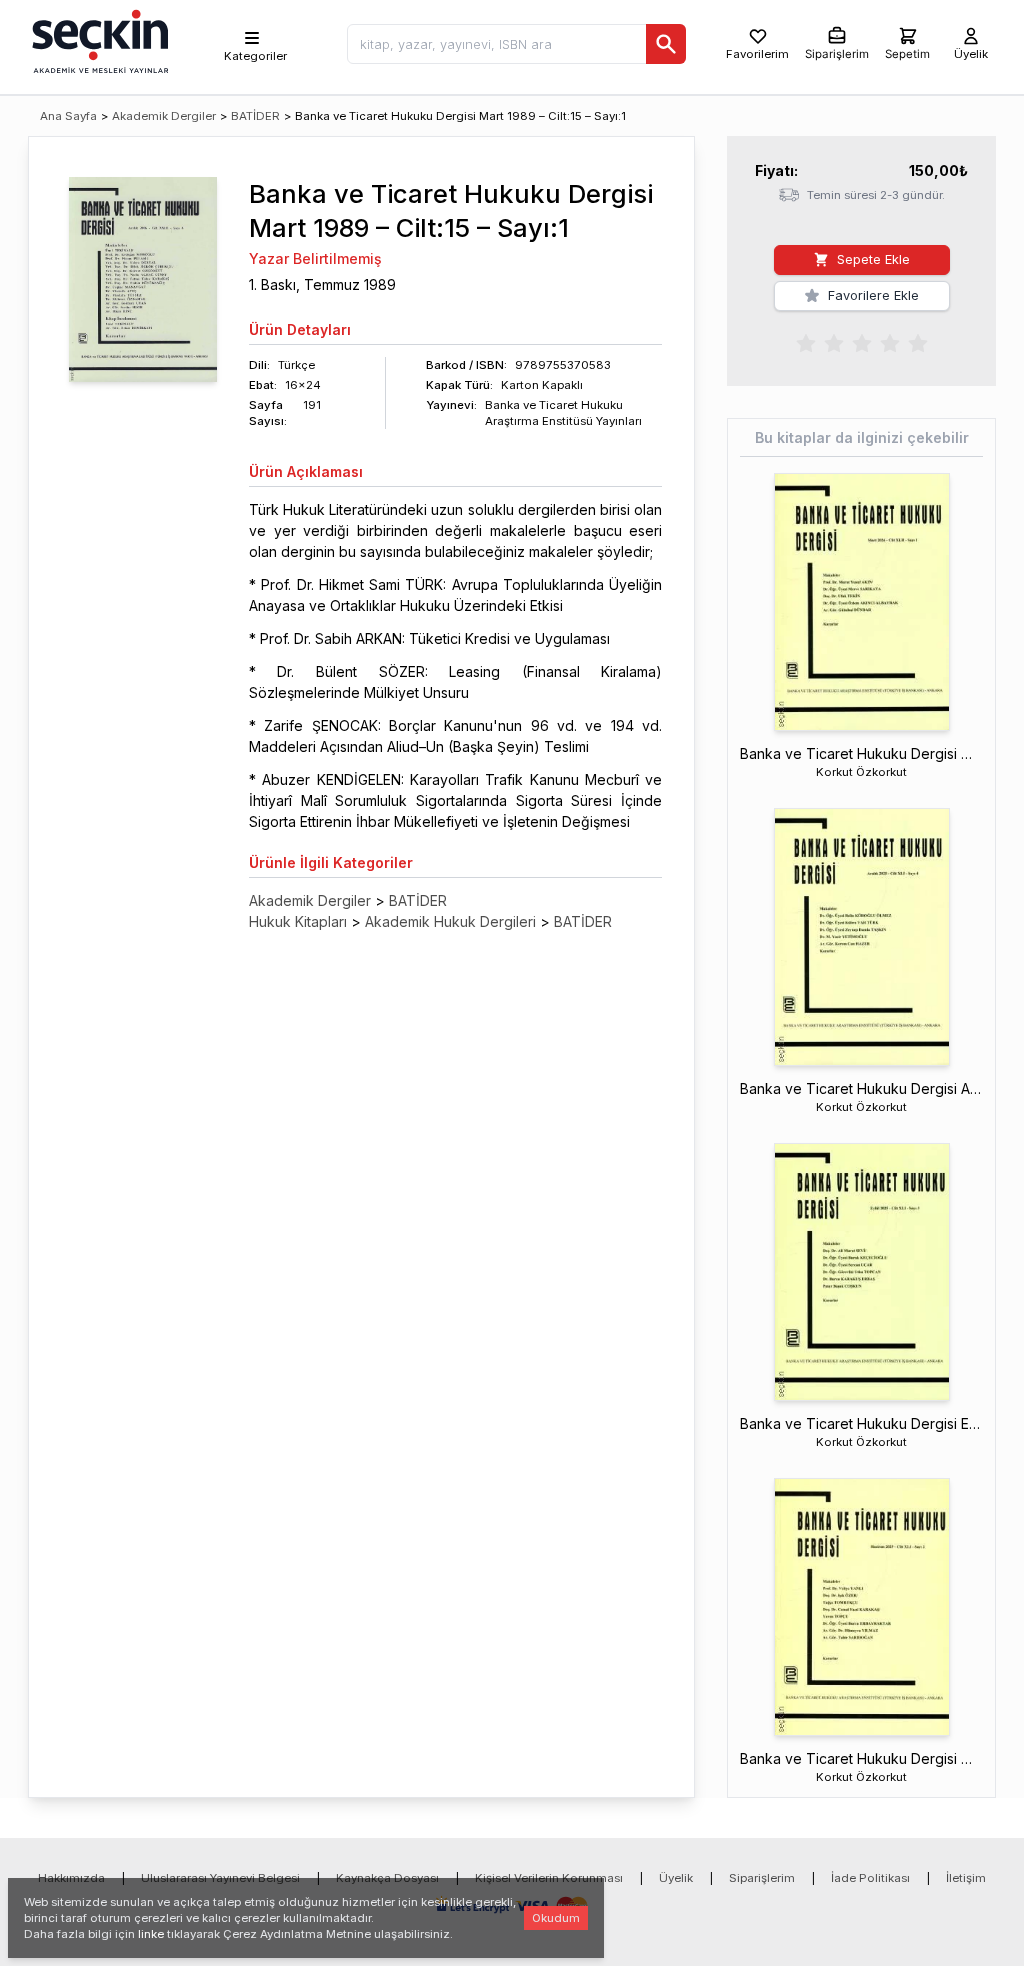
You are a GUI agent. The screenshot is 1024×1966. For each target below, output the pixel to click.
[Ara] (666, 44)
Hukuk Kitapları (298, 921)
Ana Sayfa (68, 116)
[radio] (806, 342)
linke (151, 1934)
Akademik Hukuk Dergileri (450, 921)
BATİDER (255, 116)
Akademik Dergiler (164, 116)
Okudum (556, 1918)
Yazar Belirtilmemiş (315, 258)
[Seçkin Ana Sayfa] (98, 40)
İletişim (966, 1878)
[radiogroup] (862, 342)
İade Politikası (870, 1878)
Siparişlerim (762, 1878)
